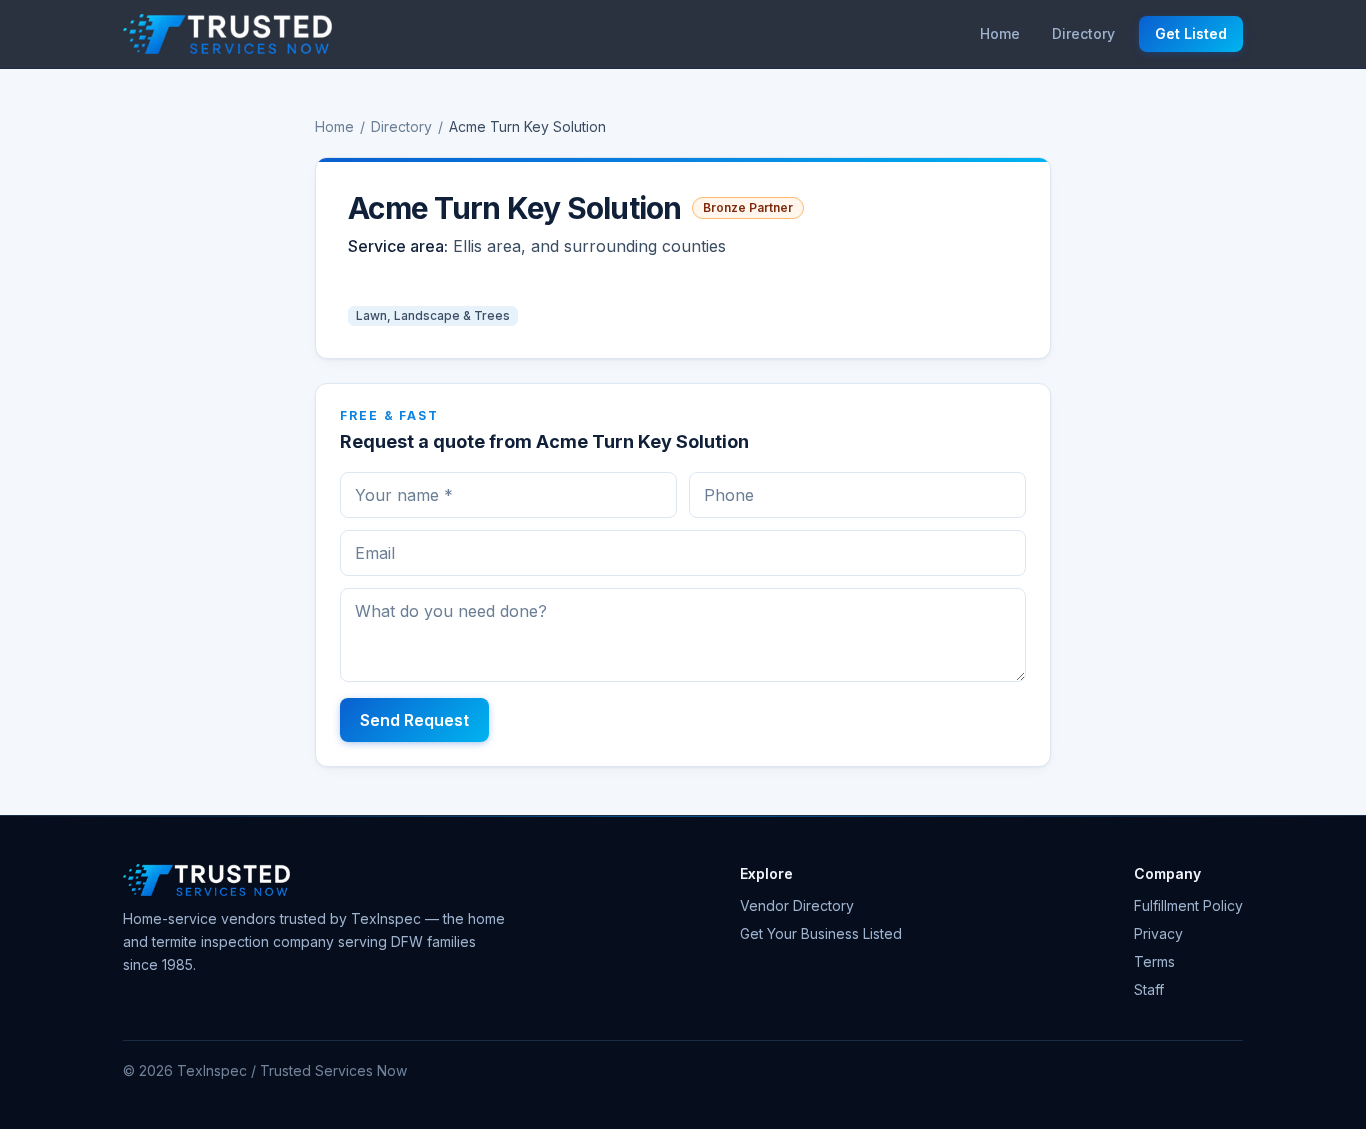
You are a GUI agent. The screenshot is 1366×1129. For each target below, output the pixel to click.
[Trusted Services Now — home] (227, 34)
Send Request (414, 720)
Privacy (1158, 933)
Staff (1149, 989)
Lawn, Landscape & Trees (433, 315)
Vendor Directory (797, 905)
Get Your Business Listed (821, 933)
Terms (1154, 961)
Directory (1083, 33)
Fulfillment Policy (1188, 905)
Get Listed (1191, 33)
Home (1000, 33)
